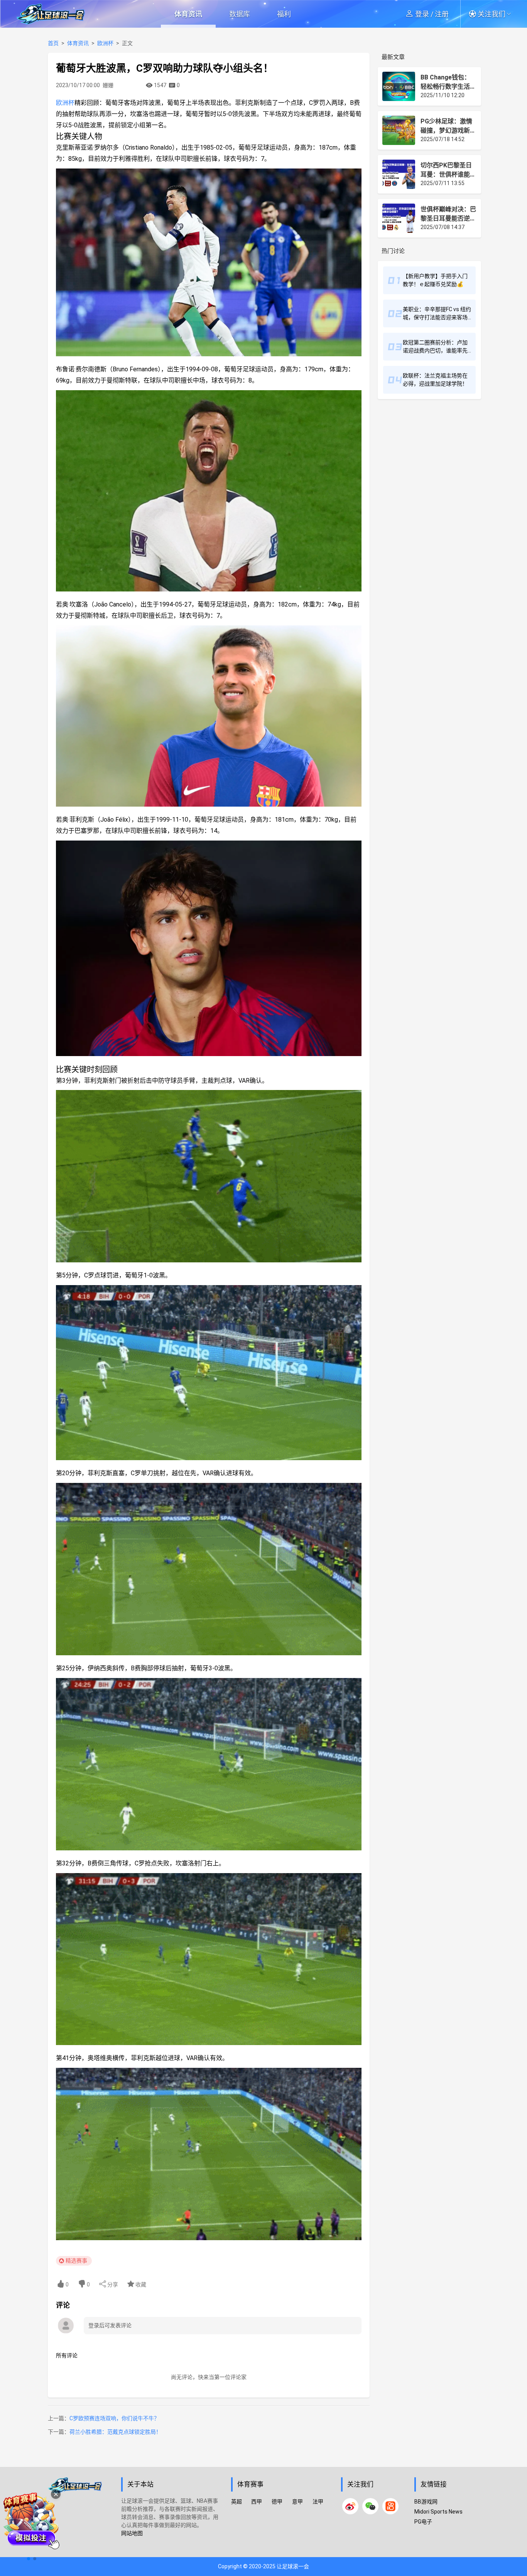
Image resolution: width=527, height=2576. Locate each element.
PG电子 (423, 2522)
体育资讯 (188, 14)
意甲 (297, 2502)
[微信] (370, 2506)
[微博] (350, 2506)
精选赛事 (76, 2261)
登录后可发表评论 (110, 2325)
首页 (53, 43)
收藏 (140, 2285)
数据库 (240, 14)
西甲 (257, 2502)
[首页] (80, 2516)
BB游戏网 (426, 2502)
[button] (492, 14)
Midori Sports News (438, 2512)
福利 (284, 14)
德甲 (277, 2502)
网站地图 (132, 2533)
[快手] (390, 2506)
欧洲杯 (105, 43)
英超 (236, 2502)
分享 (112, 2285)
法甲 (318, 2502)
